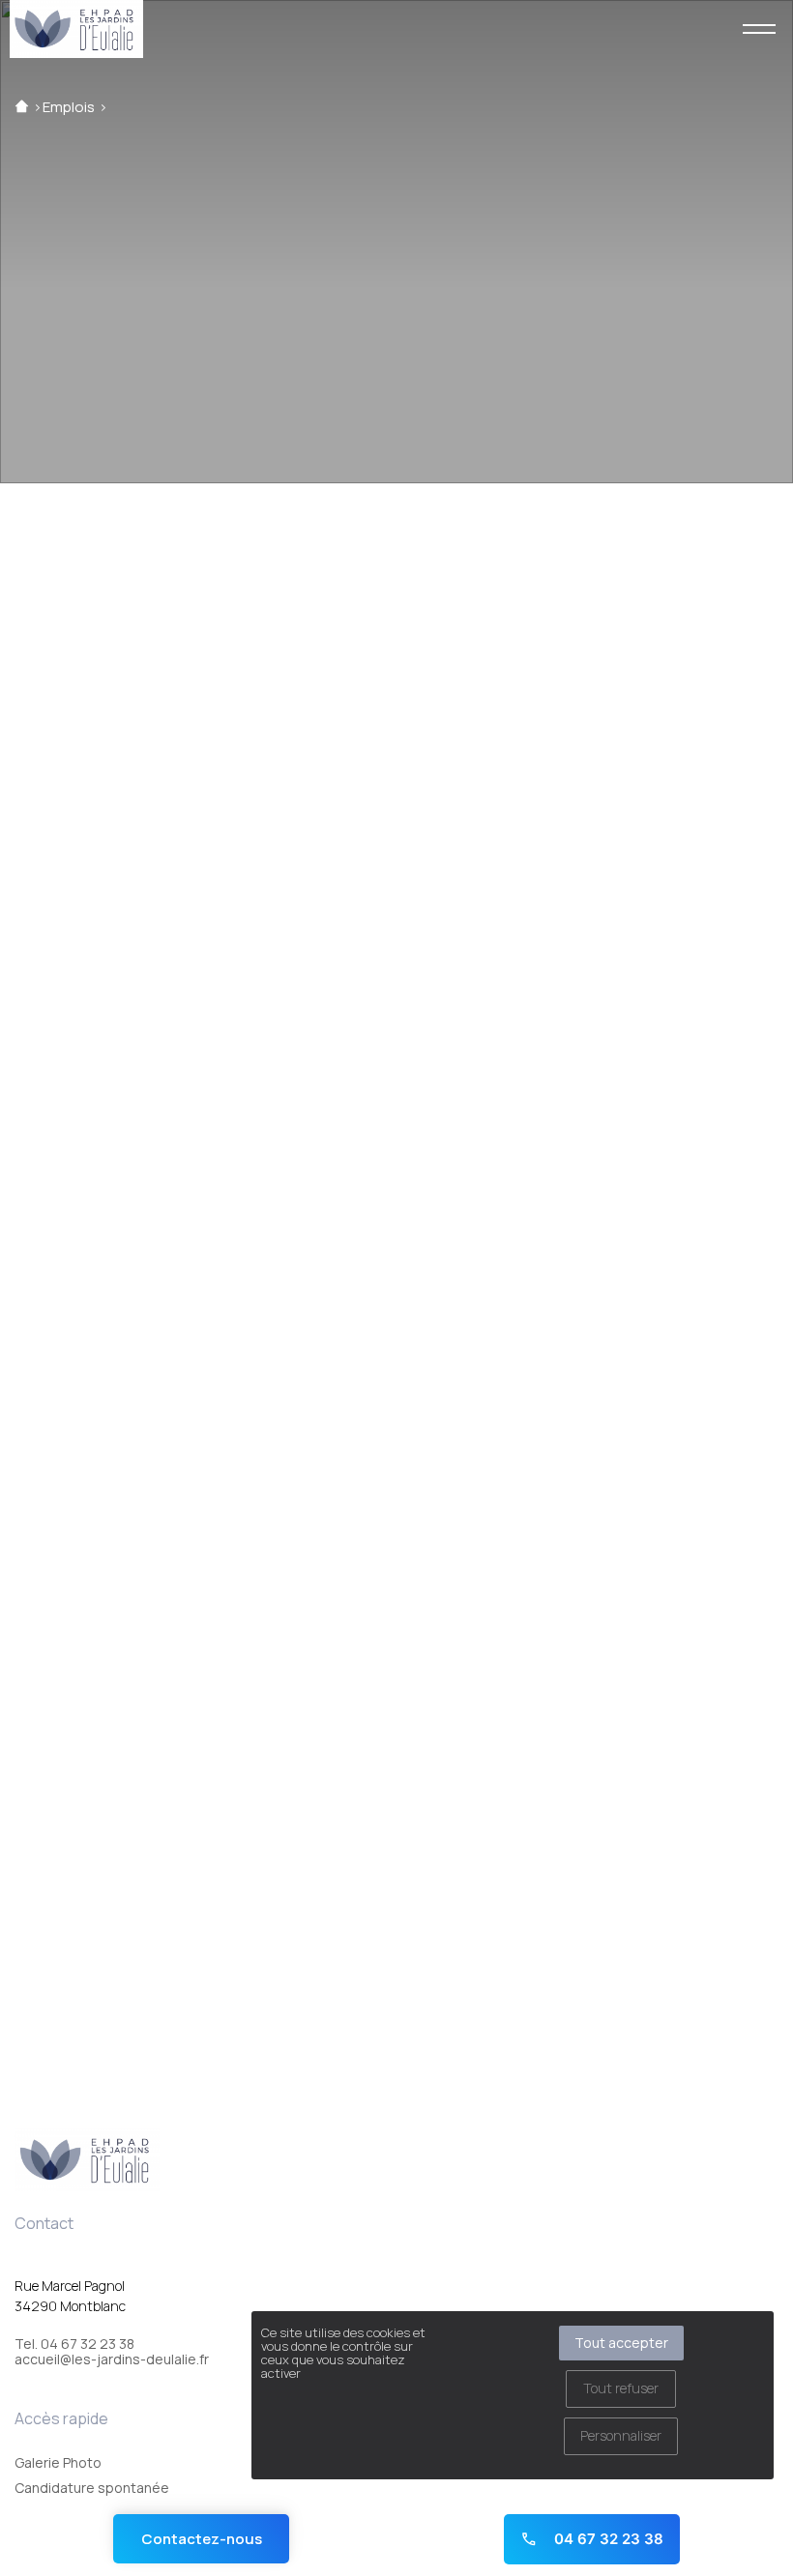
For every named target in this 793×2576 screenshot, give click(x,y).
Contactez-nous (202, 2539)
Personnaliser (621, 2435)
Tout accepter (621, 2343)
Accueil (22, 107)
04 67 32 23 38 (607, 2539)
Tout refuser (621, 2388)
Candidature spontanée (92, 2488)
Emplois (69, 107)
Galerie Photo (58, 2462)
